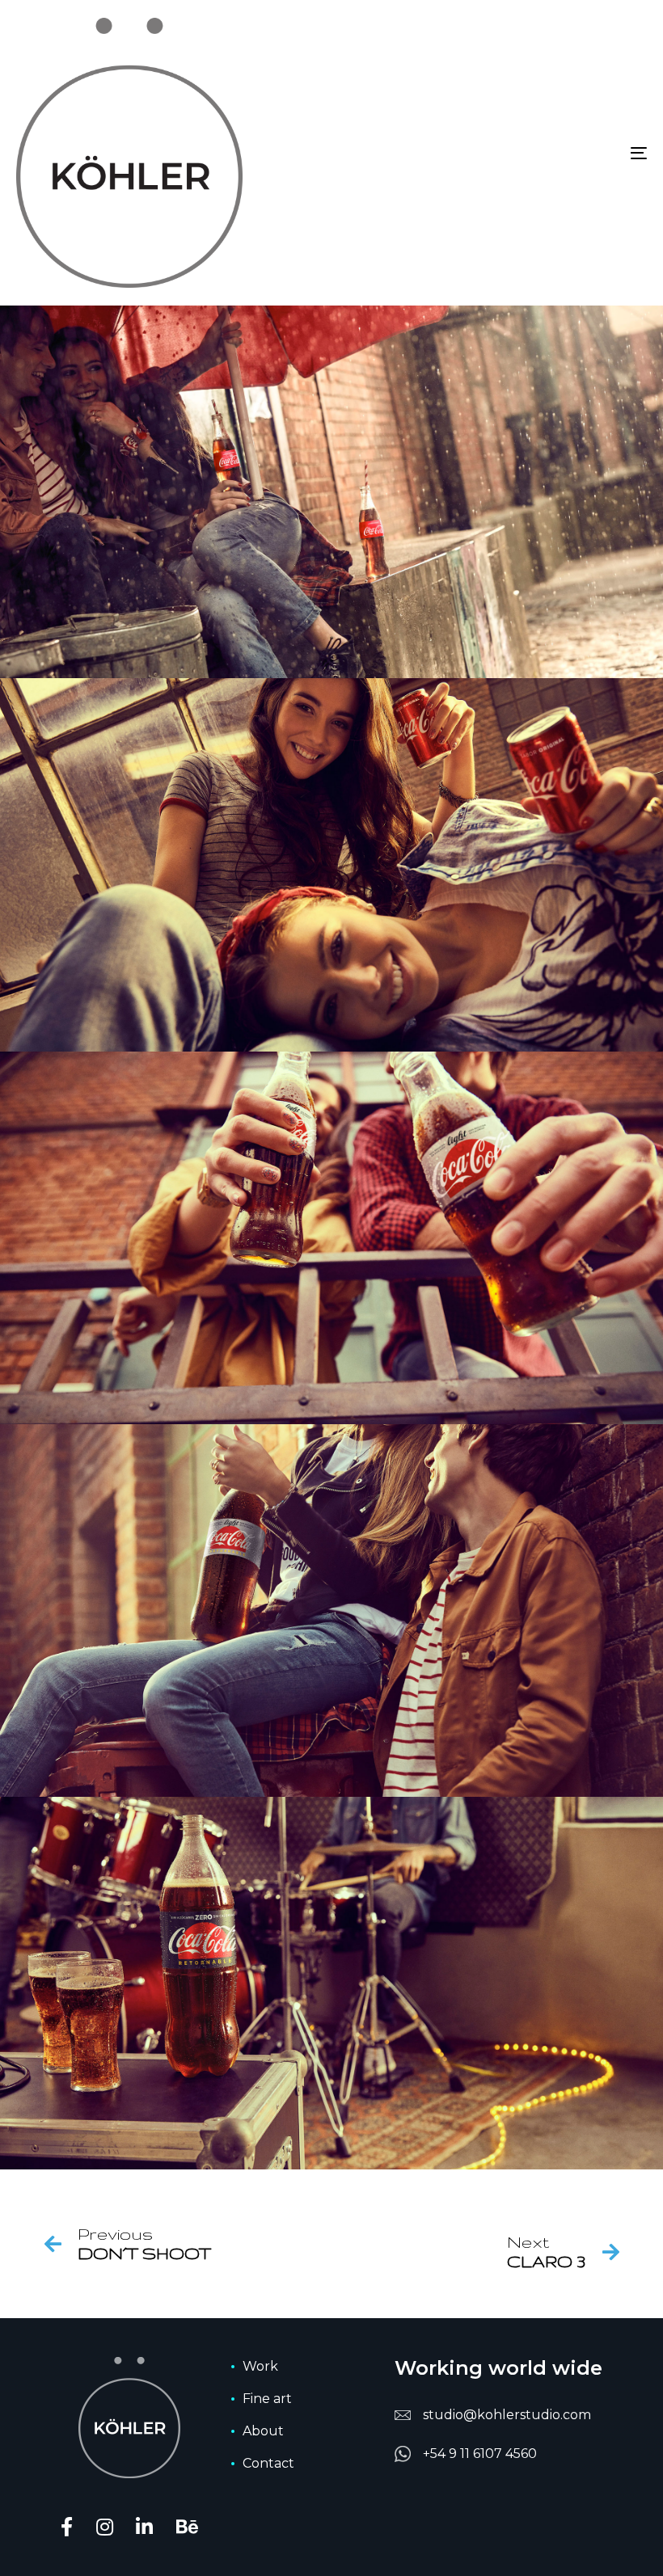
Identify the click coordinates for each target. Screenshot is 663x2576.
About (263, 2431)
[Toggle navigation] (542, 153)
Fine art (267, 2399)
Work (260, 2366)
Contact (268, 2463)
